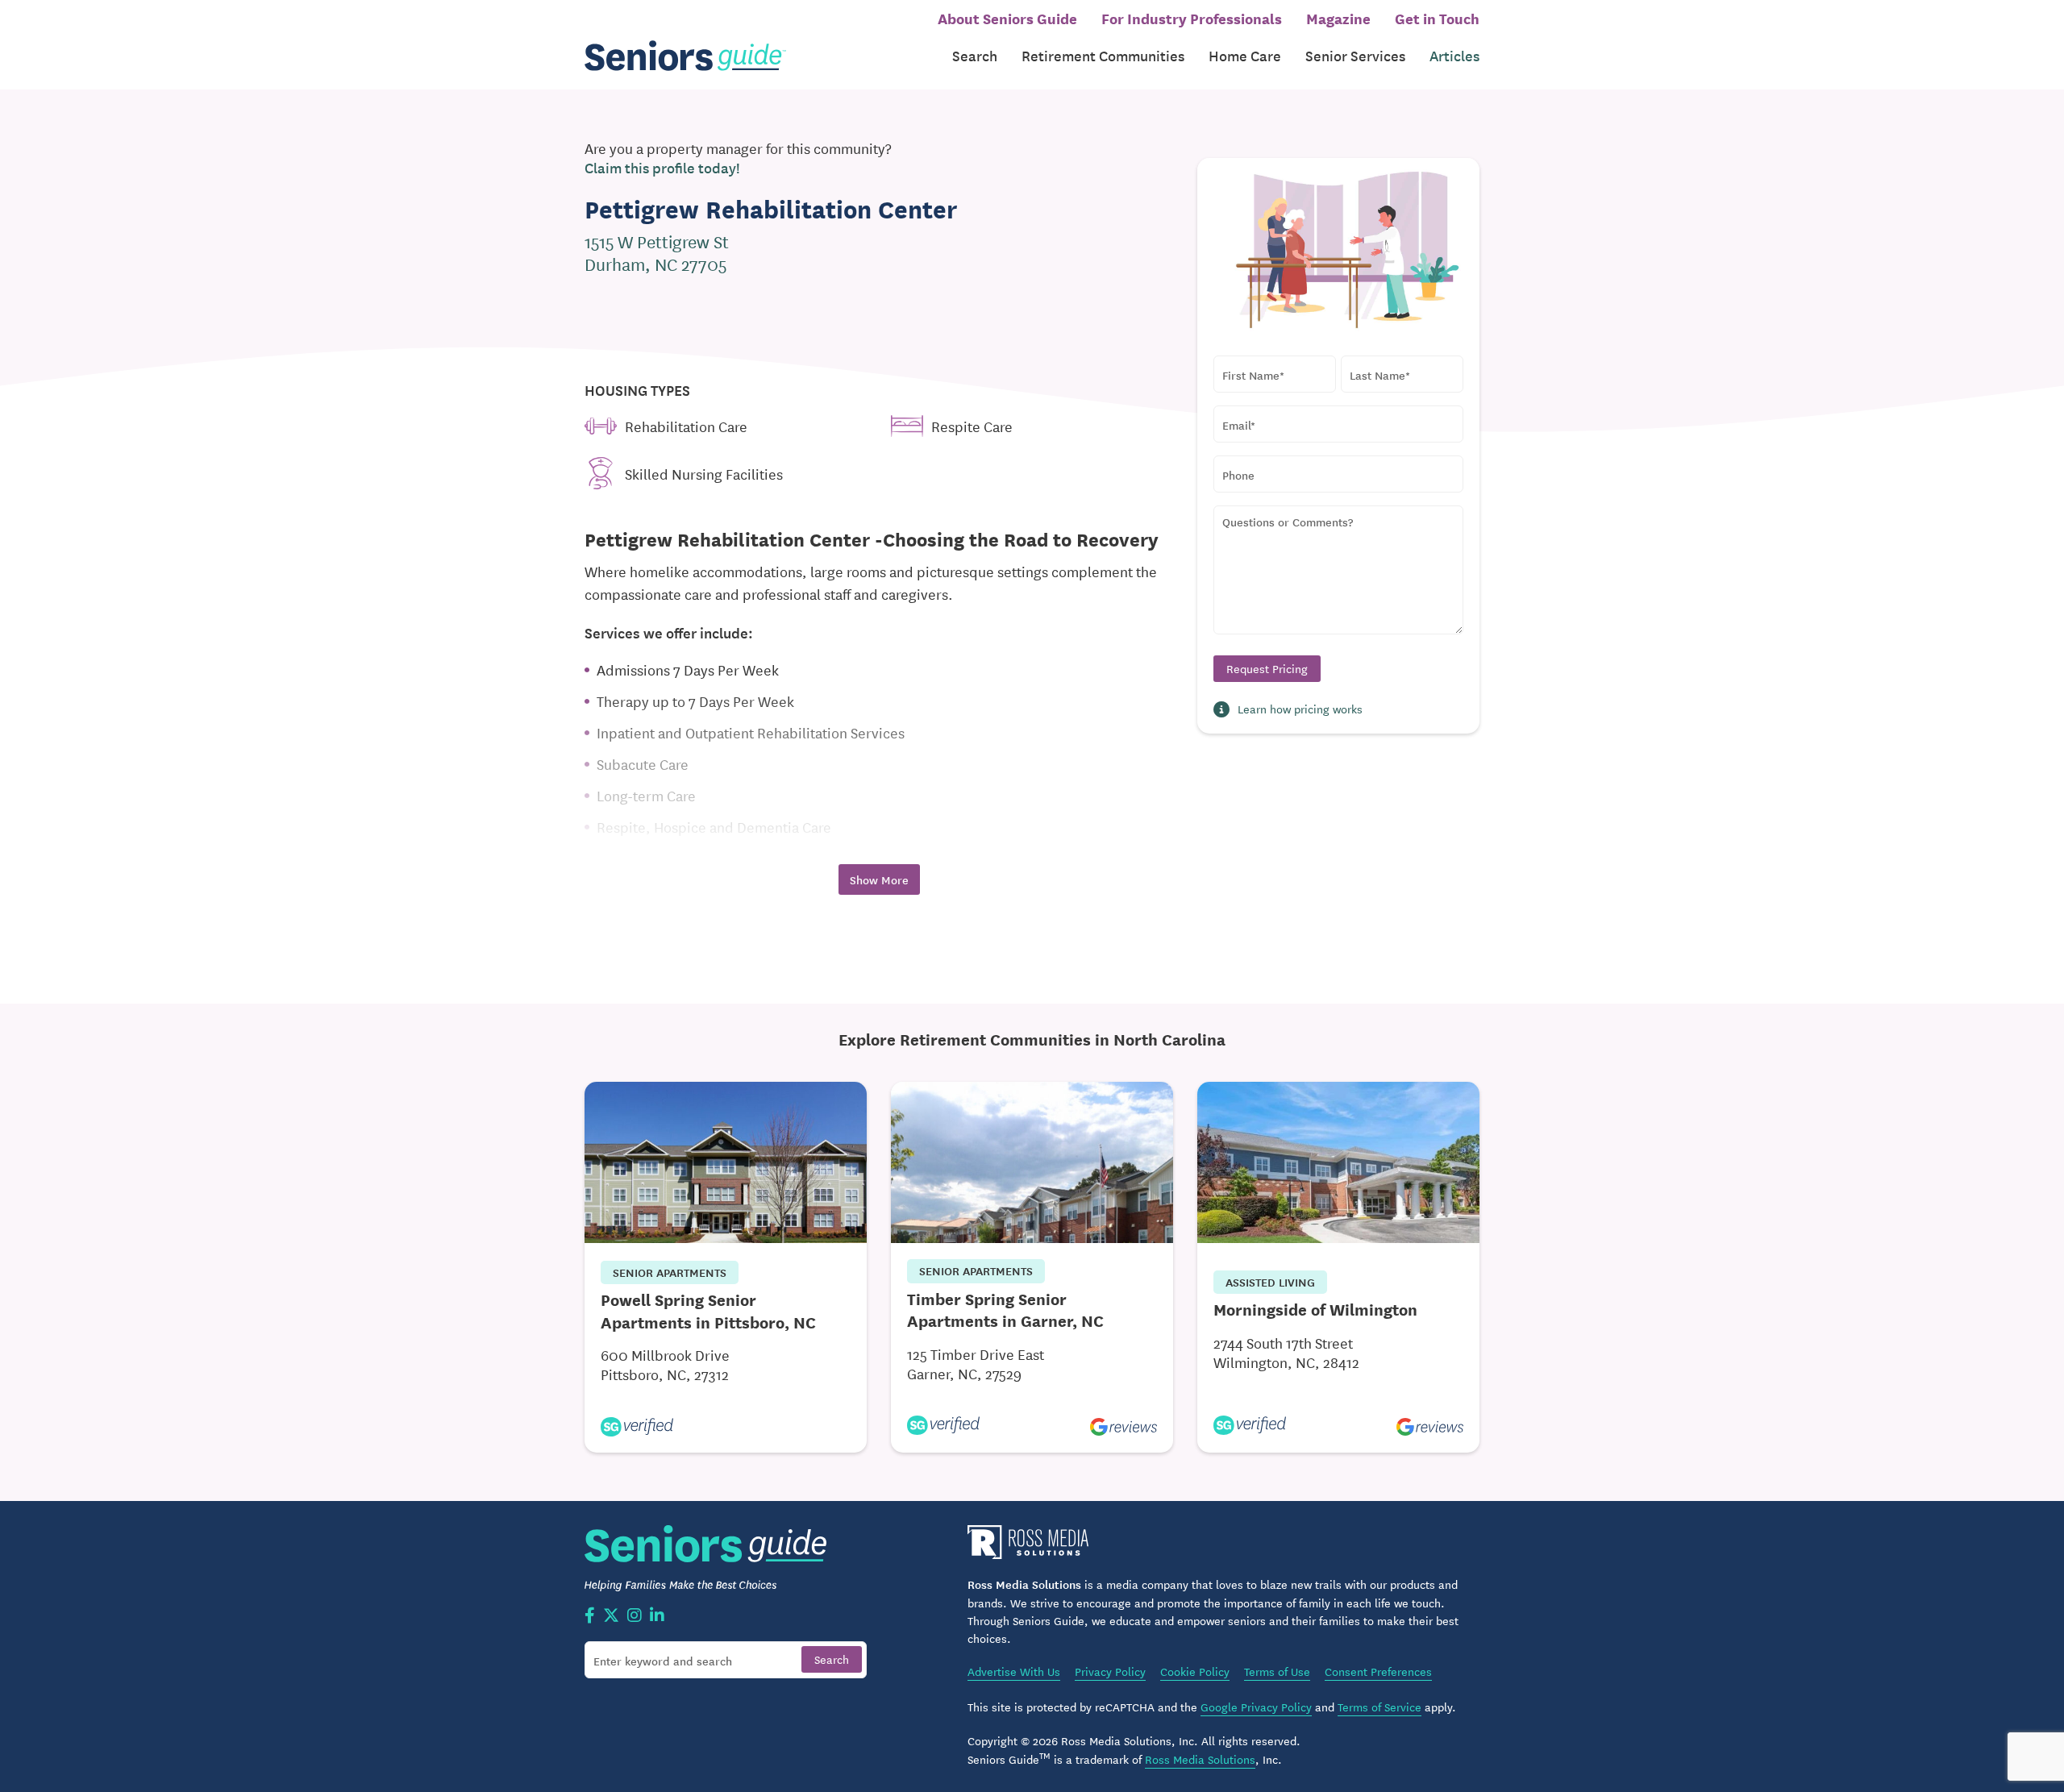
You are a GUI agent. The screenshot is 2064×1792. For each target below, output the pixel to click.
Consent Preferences (1378, 1671)
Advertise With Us (1014, 1671)
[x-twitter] (611, 1616)
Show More (879, 879)
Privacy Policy (1110, 1671)
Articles (1454, 55)
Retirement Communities (1103, 55)
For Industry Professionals (1192, 18)
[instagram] (635, 1616)
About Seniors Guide (1007, 18)
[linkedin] (657, 1616)
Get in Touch (1437, 18)
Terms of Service (1379, 1707)
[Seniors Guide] (685, 56)
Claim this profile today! (662, 168)
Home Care (1245, 55)
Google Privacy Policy (1256, 1707)
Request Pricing (1267, 668)
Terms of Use (1277, 1671)
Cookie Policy (1195, 1671)
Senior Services (1355, 55)
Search (975, 55)
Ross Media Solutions (1200, 1759)
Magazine (1338, 18)
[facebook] (590, 1616)
